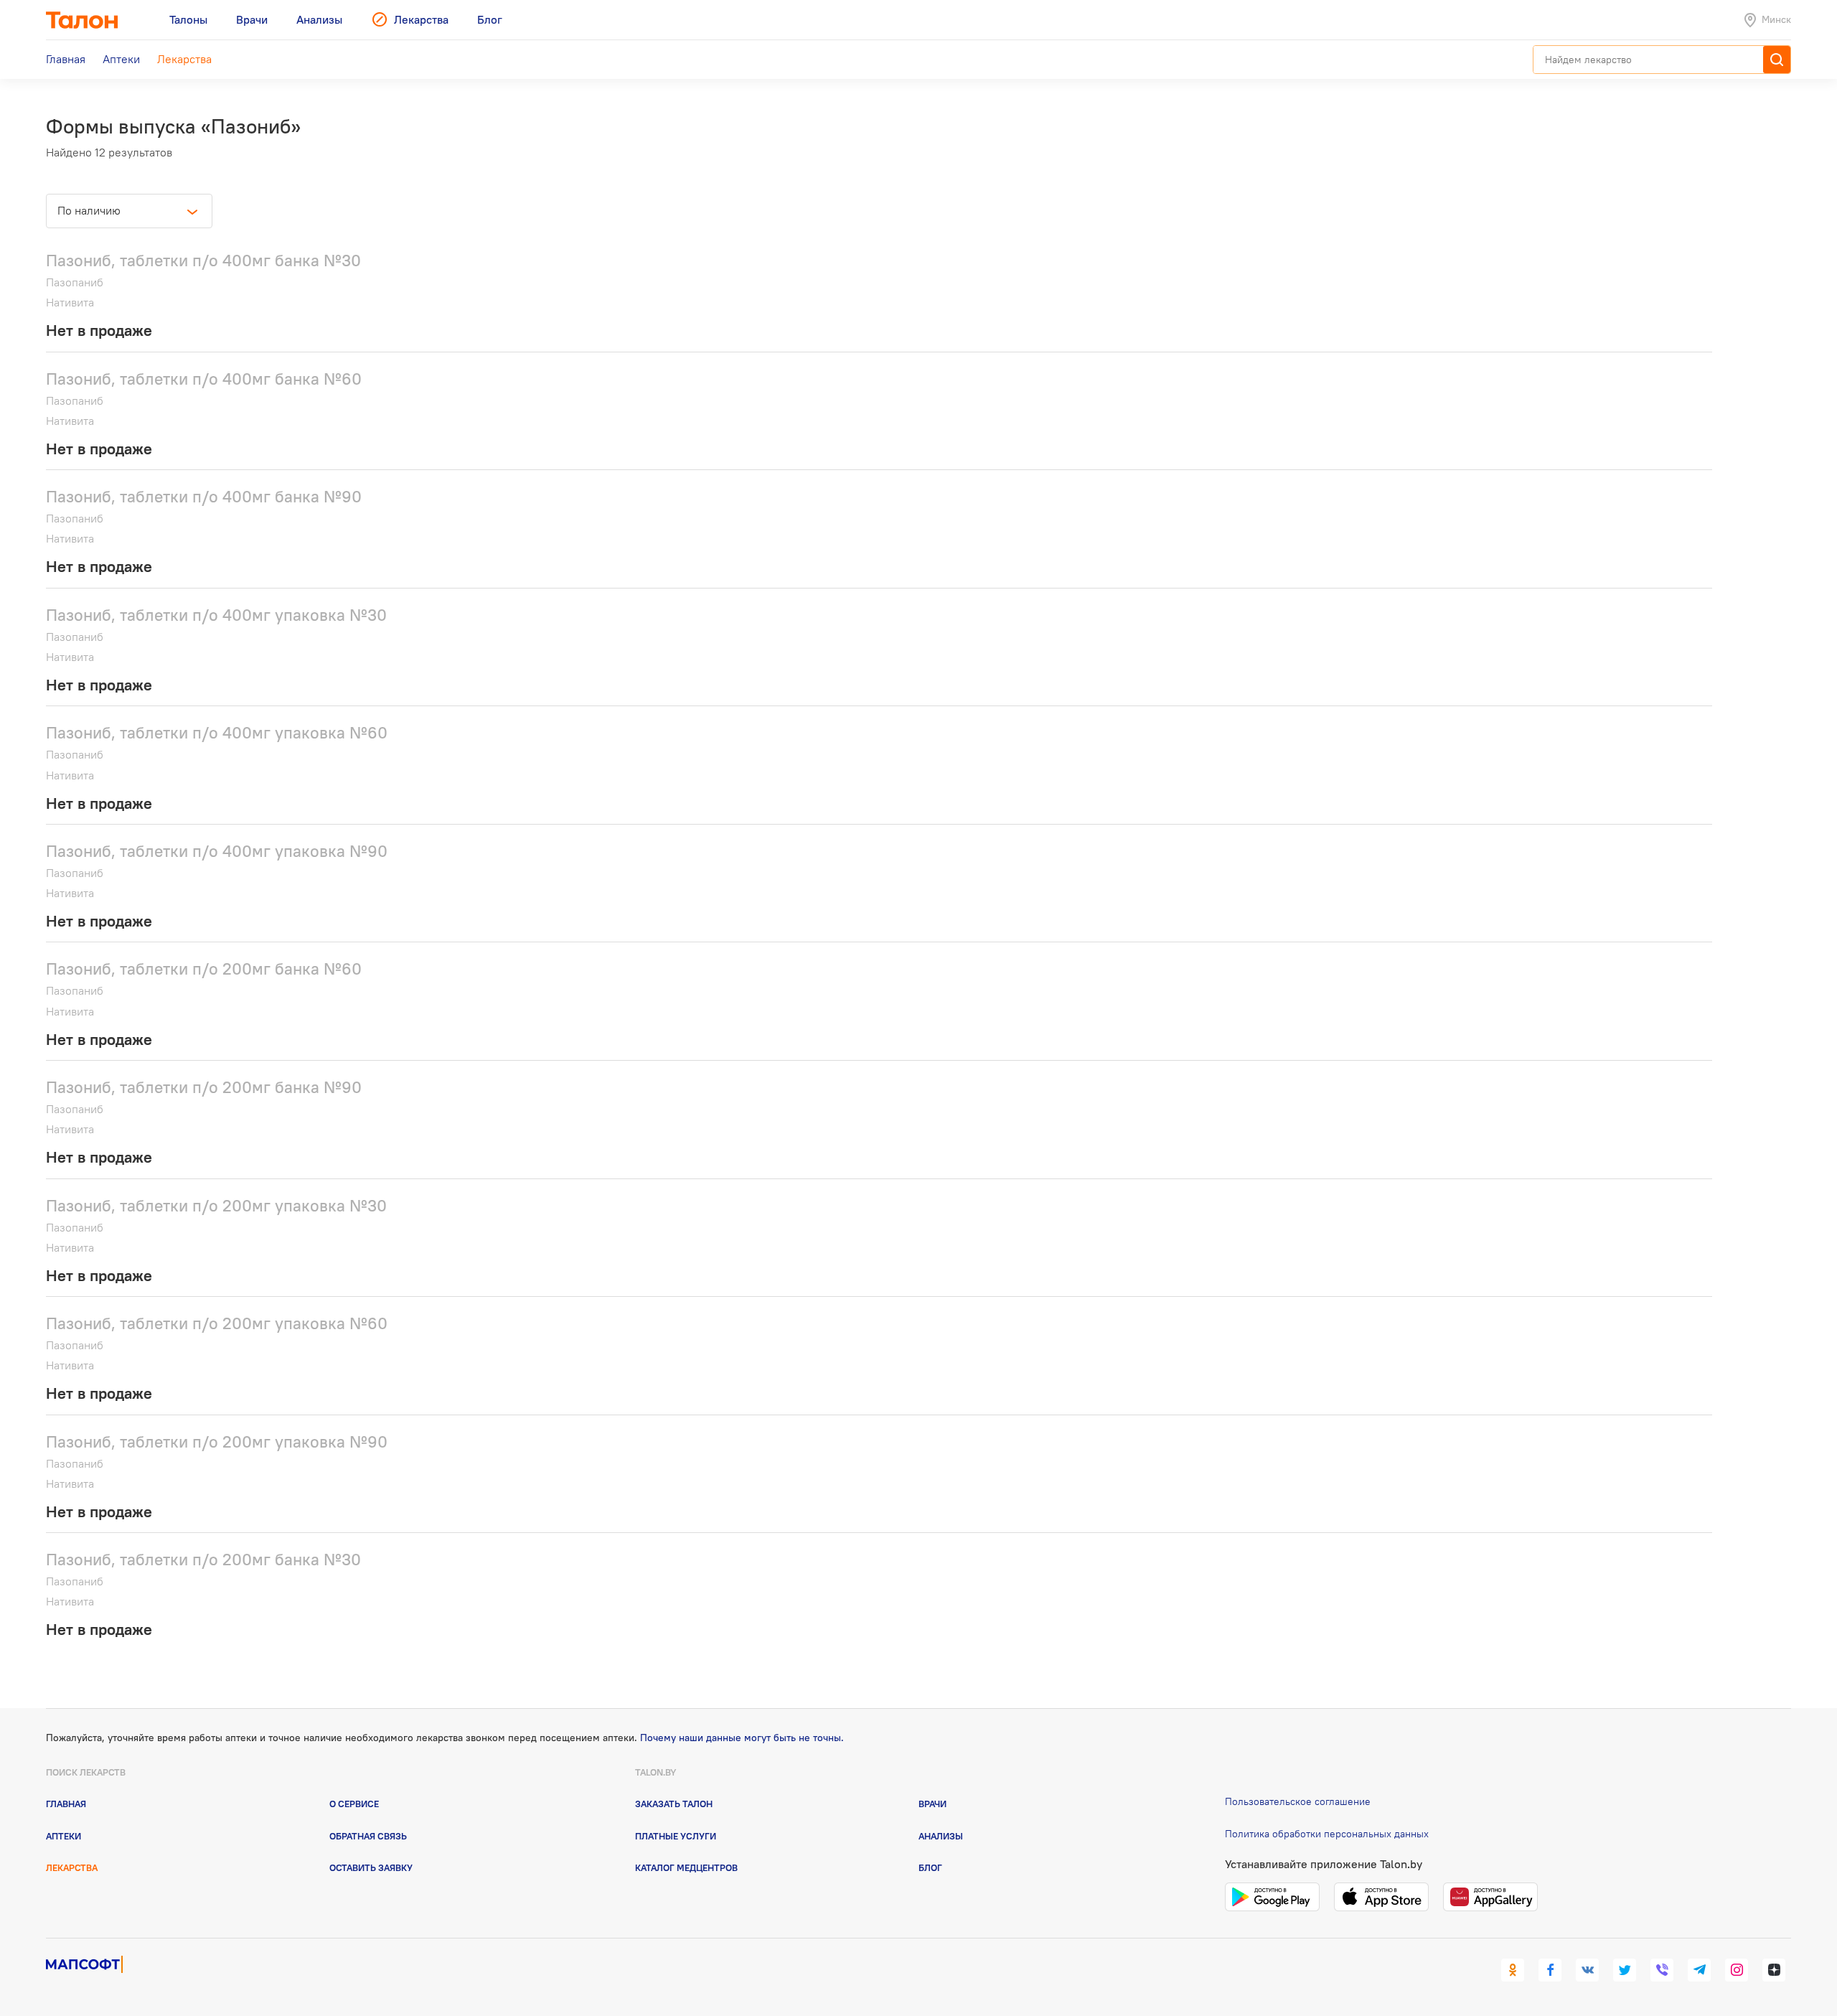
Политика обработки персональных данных (1327, 1834)
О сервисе (354, 1804)
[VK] (1587, 1970)
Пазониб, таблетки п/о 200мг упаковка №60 (217, 1323)
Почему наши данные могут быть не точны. (742, 1738)
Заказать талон (674, 1804)
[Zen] (1774, 1970)
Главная (66, 1804)
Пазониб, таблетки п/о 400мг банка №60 (204, 379)
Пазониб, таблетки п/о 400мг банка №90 (204, 496)
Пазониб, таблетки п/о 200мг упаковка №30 (216, 1205)
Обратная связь (368, 1836)
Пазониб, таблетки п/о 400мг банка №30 (203, 260)
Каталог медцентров (686, 1867)
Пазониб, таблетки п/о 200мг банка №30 (203, 1559)
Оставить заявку (371, 1867)
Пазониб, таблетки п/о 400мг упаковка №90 (217, 851)
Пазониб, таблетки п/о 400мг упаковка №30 (216, 615)
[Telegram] (1699, 1970)
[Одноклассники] (1513, 1970)
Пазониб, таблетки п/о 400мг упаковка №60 (217, 732)
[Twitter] (1625, 1970)
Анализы (941, 1836)
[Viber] (1662, 1970)
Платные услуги (676, 1836)
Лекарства (72, 1867)
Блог (930, 1867)
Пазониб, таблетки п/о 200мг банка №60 (204, 969)
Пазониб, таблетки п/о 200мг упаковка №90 (217, 1441)
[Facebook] (1550, 1970)
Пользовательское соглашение (1298, 1801)
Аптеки (64, 1836)
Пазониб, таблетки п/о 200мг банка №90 (204, 1087)
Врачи (932, 1804)
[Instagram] (1737, 1970)
